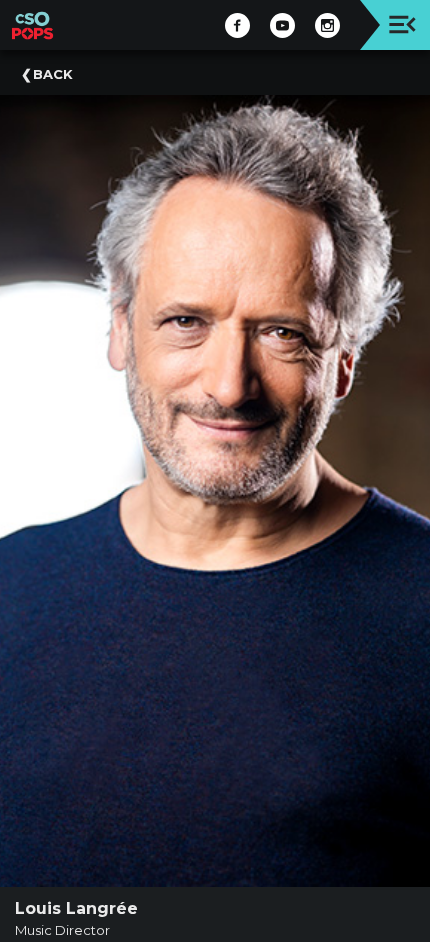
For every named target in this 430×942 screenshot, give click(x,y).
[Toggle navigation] (402, 24)
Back (53, 74)
